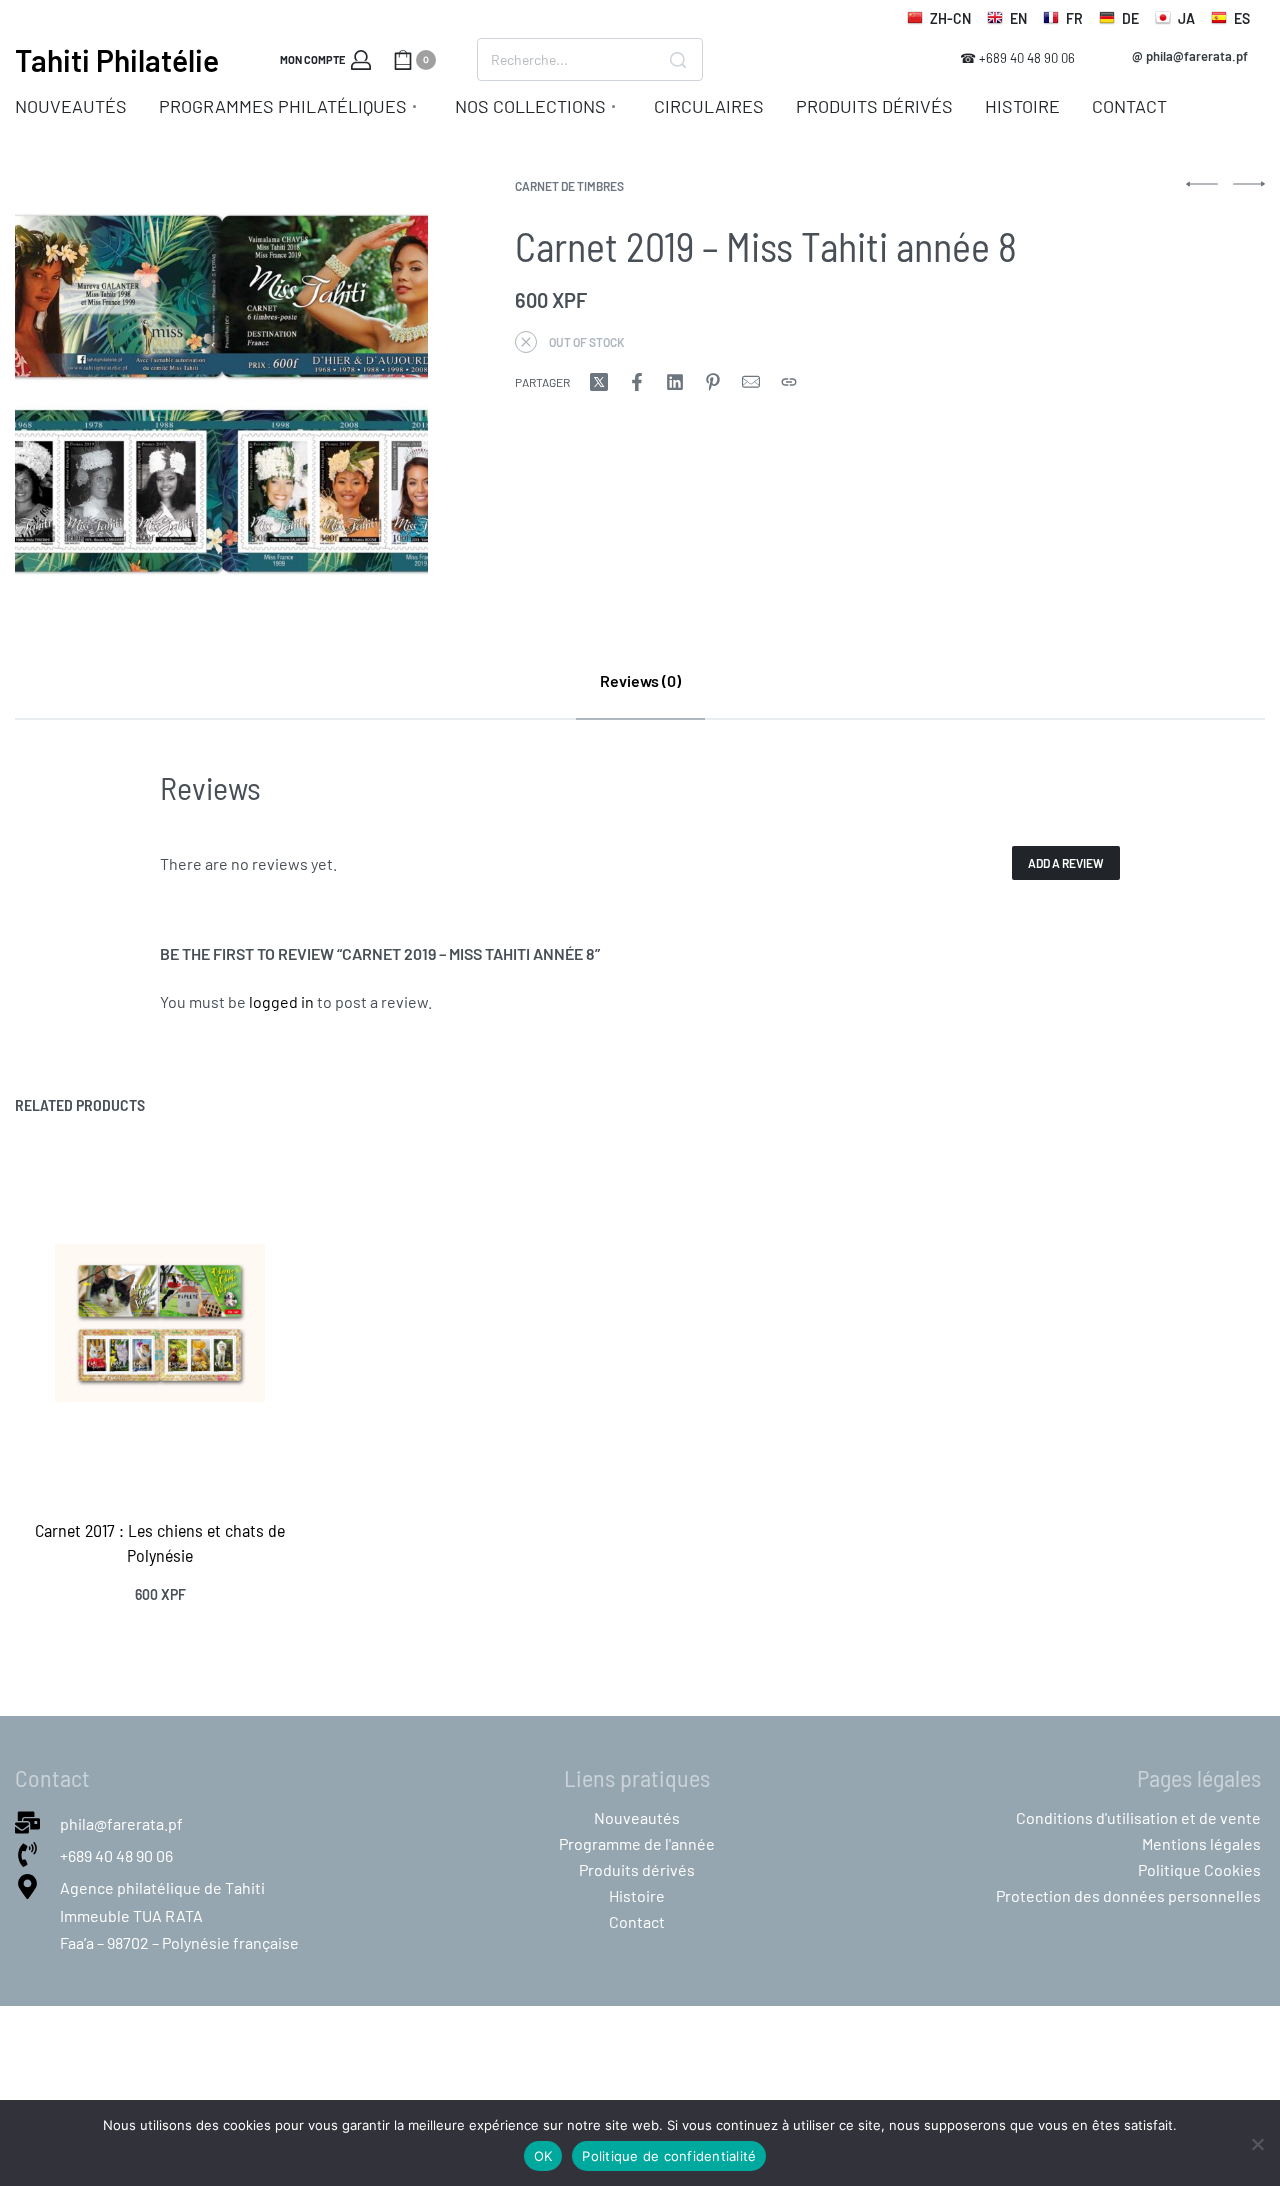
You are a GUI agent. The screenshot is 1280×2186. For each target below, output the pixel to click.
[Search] (678, 59)
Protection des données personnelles (1128, 1895)
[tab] (640, 680)
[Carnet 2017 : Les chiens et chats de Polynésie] (160, 1323)
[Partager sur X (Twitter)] (599, 382)
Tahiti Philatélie (117, 60)
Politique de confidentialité (669, 2156)
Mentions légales (1201, 1843)
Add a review (1066, 863)
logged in (281, 1001)
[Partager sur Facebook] (637, 382)
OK (543, 2156)
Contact (637, 1921)
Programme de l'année (637, 1843)
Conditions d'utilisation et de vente (1138, 1817)
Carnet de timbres (569, 186)
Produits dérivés (637, 1869)
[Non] (1257, 2140)
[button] (1190, 56)
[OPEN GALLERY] (221, 386)
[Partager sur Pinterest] (713, 382)
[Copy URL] (789, 382)
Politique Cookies (1199, 1869)
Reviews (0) (640, 680)
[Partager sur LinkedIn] (675, 382)
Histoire (637, 1895)
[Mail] (751, 382)
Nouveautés (637, 1817)
